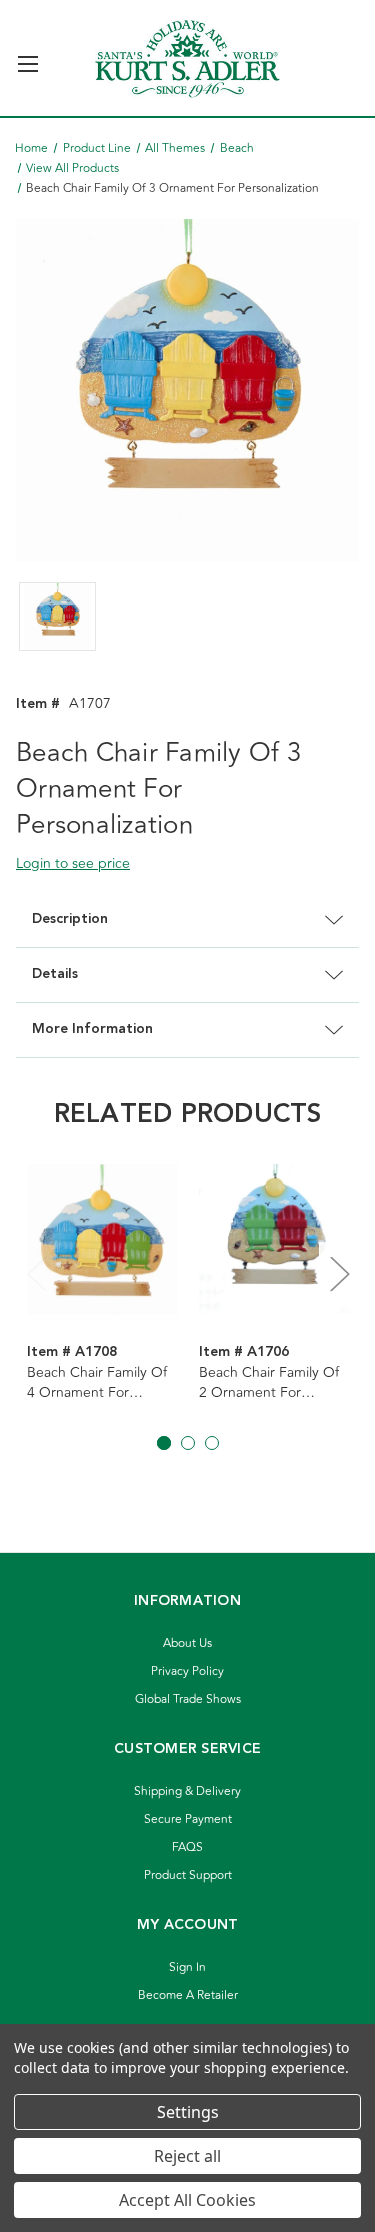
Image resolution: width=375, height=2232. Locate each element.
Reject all (187, 2156)
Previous (36, 1273)
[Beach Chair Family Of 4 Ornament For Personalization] (102, 1239)
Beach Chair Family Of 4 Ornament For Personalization (97, 1383)
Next (339, 1273)
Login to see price (73, 863)
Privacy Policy (187, 1671)
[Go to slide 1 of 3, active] (164, 1443)
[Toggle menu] (27, 55)
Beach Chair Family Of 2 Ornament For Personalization (269, 1383)
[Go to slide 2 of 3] (188, 1443)
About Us (187, 1643)
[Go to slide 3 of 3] (212, 1443)
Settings (188, 2112)
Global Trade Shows (188, 1699)
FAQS (187, 1847)
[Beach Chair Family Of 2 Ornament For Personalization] (274, 1239)
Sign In (187, 1967)
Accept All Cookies (187, 2200)
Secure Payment (188, 1819)
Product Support (188, 1875)
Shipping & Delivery (187, 1791)
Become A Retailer (188, 1995)
